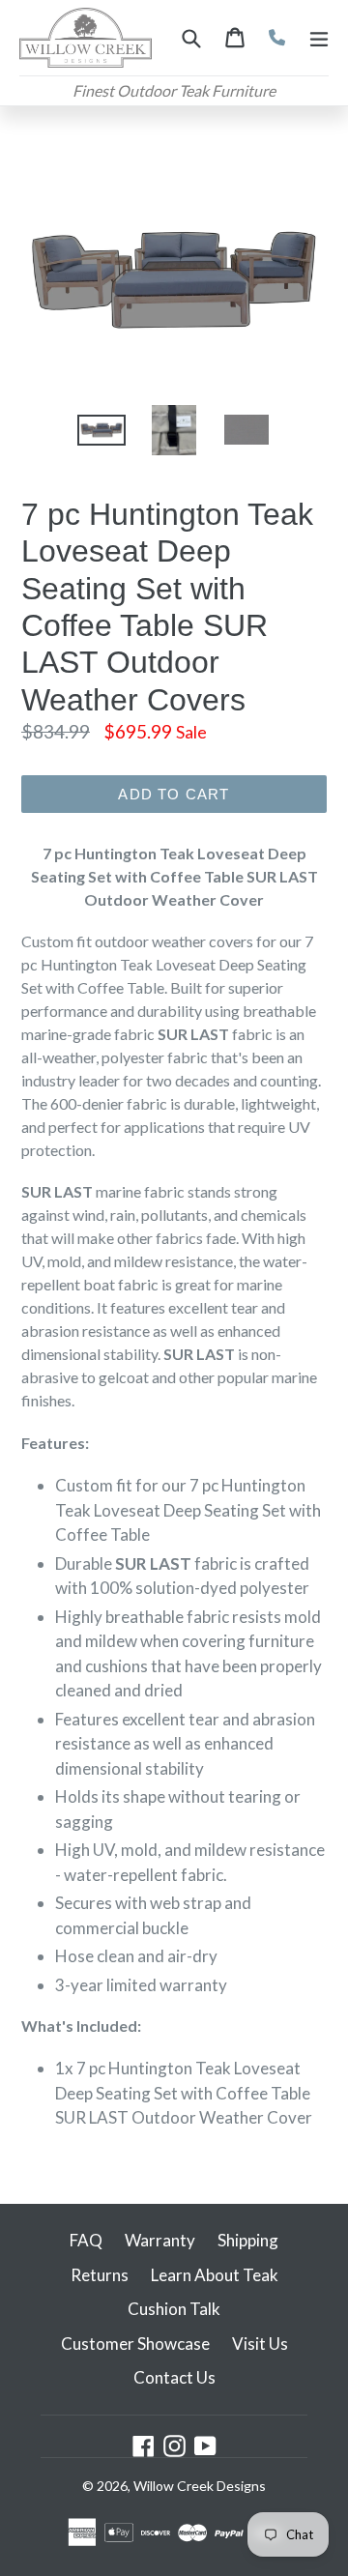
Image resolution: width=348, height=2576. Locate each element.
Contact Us (174, 2377)
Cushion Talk (174, 2309)
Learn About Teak (215, 2275)
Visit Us (260, 2344)
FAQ (86, 2240)
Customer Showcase (135, 2344)
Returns (100, 2275)
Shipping (248, 2240)
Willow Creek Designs (200, 2486)
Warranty (160, 2240)
